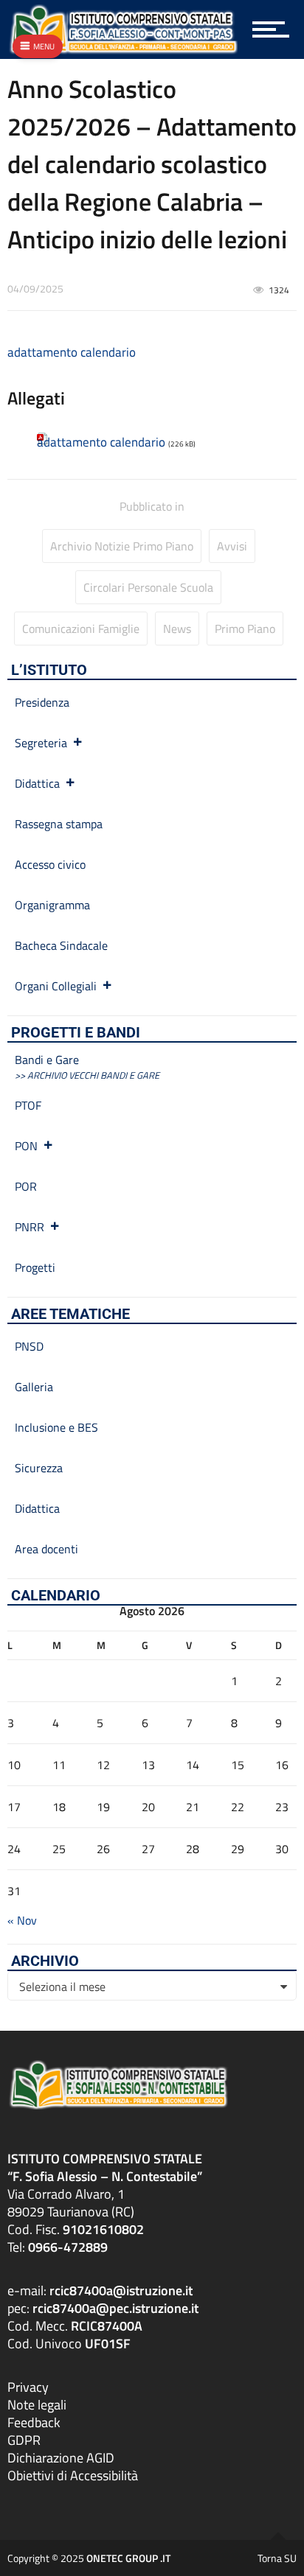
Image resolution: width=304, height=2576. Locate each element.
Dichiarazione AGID (61, 2458)
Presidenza (42, 702)
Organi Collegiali (56, 986)
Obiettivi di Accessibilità (73, 2475)
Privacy (28, 2387)
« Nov (22, 1920)
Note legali (37, 2405)
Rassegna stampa (59, 824)
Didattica (37, 783)
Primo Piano (245, 629)
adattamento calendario (72, 352)
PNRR (30, 1227)
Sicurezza (39, 1468)
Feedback (34, 2422)
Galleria (34, 1387)
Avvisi (232, 546)
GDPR (24, 2440)
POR (26, 1186)
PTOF (28, 1105)
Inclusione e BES (56, 1427)
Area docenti (46, 1549)
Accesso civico (50, 864)
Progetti (35, 1267)
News (177, 629)
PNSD (29, 1346)
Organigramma (52, 905)
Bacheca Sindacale (61, 945)
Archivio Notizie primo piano (122, 546)
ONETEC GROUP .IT (128, 2558)
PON (26, 1146)
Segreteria (41, 743)
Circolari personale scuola (148, 587)
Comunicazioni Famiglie (81, 629)
